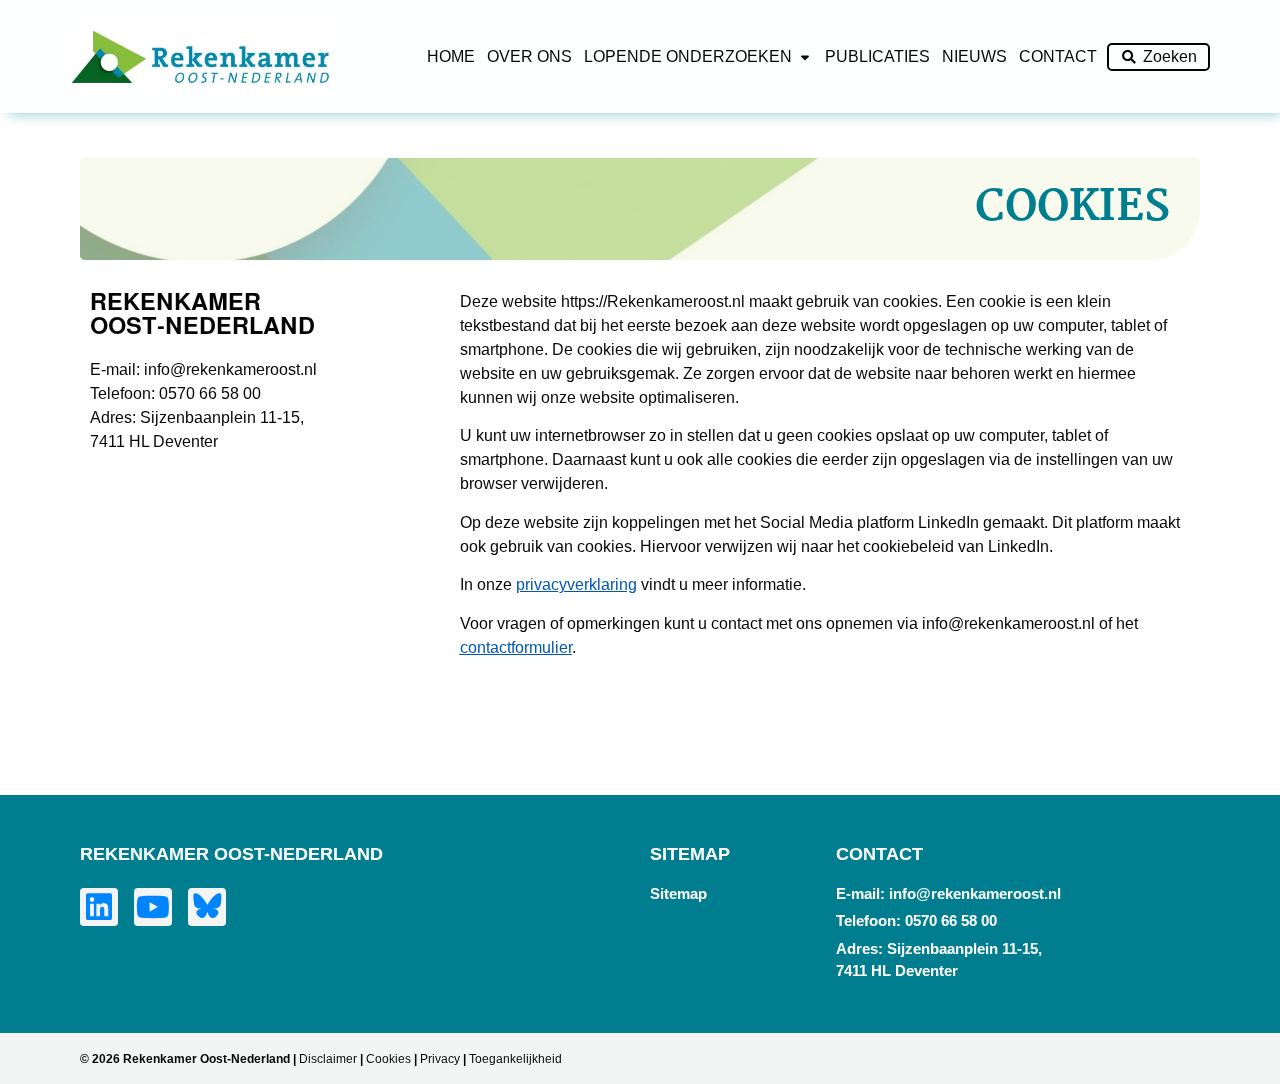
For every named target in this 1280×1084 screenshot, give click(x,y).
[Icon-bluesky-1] (207, 907)
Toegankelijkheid (515, 1059)
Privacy (440, 1059)
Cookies (388, 1059)
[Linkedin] (99, 907)
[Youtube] (153, 907)
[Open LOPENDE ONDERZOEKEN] (805, 57)
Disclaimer (328, 1059)
